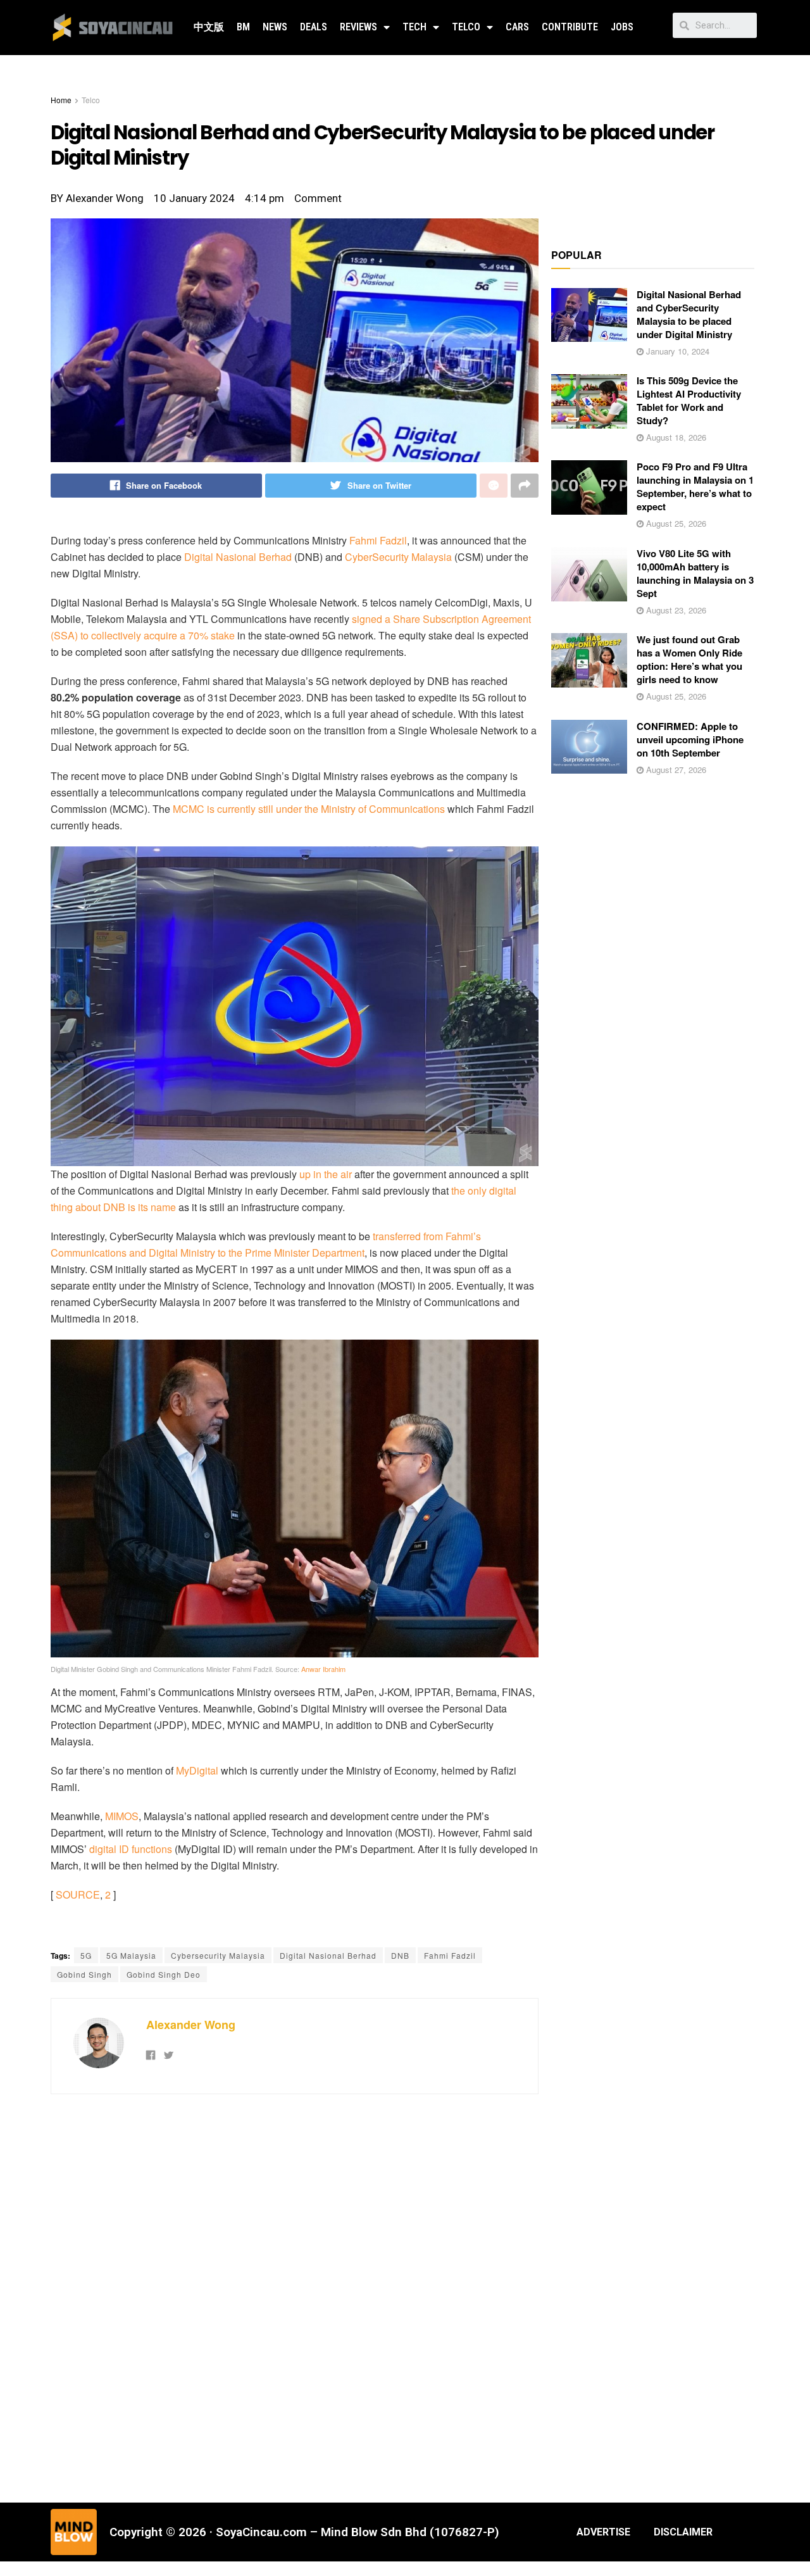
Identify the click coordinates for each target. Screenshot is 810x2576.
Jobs (622, 27)
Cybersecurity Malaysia (218, 1955)
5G (86, 1955)
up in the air (326, 1174)
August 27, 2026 (675, 770)
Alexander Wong (191, 2025)
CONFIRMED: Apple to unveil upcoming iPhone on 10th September (690, 739)
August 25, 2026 (675, 523)
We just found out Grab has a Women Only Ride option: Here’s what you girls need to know (689, 659)
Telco (466, 27)
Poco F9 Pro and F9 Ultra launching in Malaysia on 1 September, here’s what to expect (695, 487)
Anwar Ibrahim (323, 1669)
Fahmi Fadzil (378, 540)
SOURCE (78, 1894)
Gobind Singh (84, 1974)
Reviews (358, 27)
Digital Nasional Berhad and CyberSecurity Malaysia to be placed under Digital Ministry (689, 314)
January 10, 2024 (676, 351)
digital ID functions (131, 1849)
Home (61, 100)
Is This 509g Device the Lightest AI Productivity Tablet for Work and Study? (689, 400)
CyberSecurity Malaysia (398, 557)
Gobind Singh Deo (164, 1974)
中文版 (209, 27)
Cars (517, 27)
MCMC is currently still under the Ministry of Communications (309, 809)
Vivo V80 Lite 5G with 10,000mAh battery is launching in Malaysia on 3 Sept (695, 573)
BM (243, 27)
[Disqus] (295, 2297)
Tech (414, 27)
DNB (400, 1955)
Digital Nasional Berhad (238, 557)
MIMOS (122, 1816)
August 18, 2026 (675, 437)
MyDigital (197, 1770)
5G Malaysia (131, 1955)
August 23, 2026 (675, 610)
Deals (314, 27)
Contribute (570, 27)
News (275, 27)
